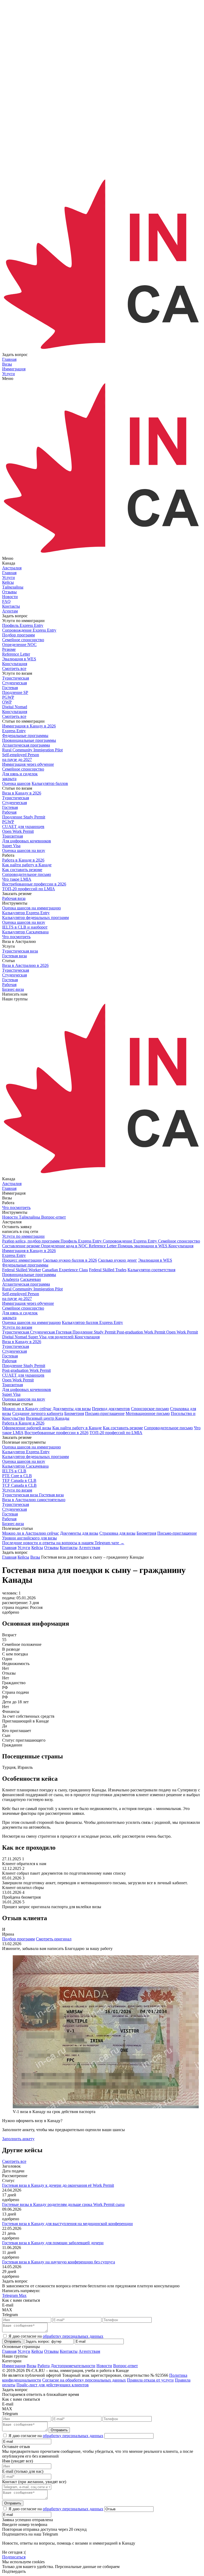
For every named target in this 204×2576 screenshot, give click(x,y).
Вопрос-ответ (126, 2366)
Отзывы (51, 1548)
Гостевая (10, 1356)
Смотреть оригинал (54, 1939)
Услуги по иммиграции (23, 1236)
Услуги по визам (17, 1327)
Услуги (24, 1548)
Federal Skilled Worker (22, 1270)
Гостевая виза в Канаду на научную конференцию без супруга (59, 2262)
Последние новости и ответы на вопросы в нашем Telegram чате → (63, 1543)
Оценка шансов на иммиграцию (31, 1322)
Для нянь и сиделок (20, 1315)
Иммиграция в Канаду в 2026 (29, 1251)
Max (23, 2295)
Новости (104, 2366)
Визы (31, 2366)
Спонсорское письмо (150, 1409)
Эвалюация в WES (155, 1260)
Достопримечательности (73, 2366)
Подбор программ (18, 1939)
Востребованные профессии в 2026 (56, 1433)
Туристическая (16, 1346)
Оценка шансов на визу (24, 850)
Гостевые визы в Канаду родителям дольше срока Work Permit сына (63, 2204)
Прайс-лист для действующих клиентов (53, 2385)
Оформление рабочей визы (27, 1428)
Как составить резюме (123, 1428)
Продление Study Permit (24, 1366)
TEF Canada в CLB (19, 1480)
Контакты (69, 1548)
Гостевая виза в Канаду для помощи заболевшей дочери (53, 2243)
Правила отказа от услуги (150, 2380)
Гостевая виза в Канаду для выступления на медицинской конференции (67, 2224)
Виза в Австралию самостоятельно (34, 1500)
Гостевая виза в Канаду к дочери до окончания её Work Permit (58, 2185)
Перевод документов (111, 1409)
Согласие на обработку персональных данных (84, 2380)
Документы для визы (72, 1409)
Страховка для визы (117, 1533)
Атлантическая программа (26, 1284)
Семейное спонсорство (23, 1308)
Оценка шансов (16, 783)
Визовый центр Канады (48, 1418)
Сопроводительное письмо (168, 1428)
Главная (9, 1548)
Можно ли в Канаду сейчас (27, 1409)
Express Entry (14, 1255)
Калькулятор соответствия (151, 1270)
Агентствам (89, 1548)
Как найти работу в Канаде (77, 1428)
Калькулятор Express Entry (26, 1452)
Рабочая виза (14, 898)
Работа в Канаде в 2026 (23, 1423)
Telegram (10, 2295)
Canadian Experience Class (65, 1270)
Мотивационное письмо (148, 1413)
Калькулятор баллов (50, 783)
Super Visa (11, 1394)
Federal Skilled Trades (108, 1270)
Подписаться (14, 2557)
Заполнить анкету (18, 2139)
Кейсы (37, 1548)
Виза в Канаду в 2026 (22, 1342)
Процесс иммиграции (22, 1260)
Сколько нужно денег (118, 1260)
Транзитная (12, 1385)
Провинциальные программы (29, 1275)
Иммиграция (14, 2366)
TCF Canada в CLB (19, 1485)
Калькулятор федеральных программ (35, 1457)
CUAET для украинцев (23, 1375)
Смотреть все (14, 668)
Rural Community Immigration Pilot (32, 1289)
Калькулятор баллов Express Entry (92, 1322)
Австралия (12, 568)
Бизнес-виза (13, 1524)
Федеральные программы (25, 1265)
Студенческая (14, 1351)
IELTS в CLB (14, 1471)
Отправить (13, 2341)
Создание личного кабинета (38, 1413)
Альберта (11, 1279)
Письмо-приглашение (105, 1413)
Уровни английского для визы (29, 1538)
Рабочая (9, 1361)
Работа (44, 2366)
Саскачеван (31, 1279)
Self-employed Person (21, 1296)
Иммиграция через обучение (28, 1303)
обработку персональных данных (73, 2336)
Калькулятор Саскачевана (25, 1466)
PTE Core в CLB (17, 1476)
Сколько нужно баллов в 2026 (70, 1260)
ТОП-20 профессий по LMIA (116, 1433)
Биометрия (74, 1413)
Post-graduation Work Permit (26, 1370)
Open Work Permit (18, 1380)
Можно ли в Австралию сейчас (31, 1533)
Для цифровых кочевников (27, 1390)
